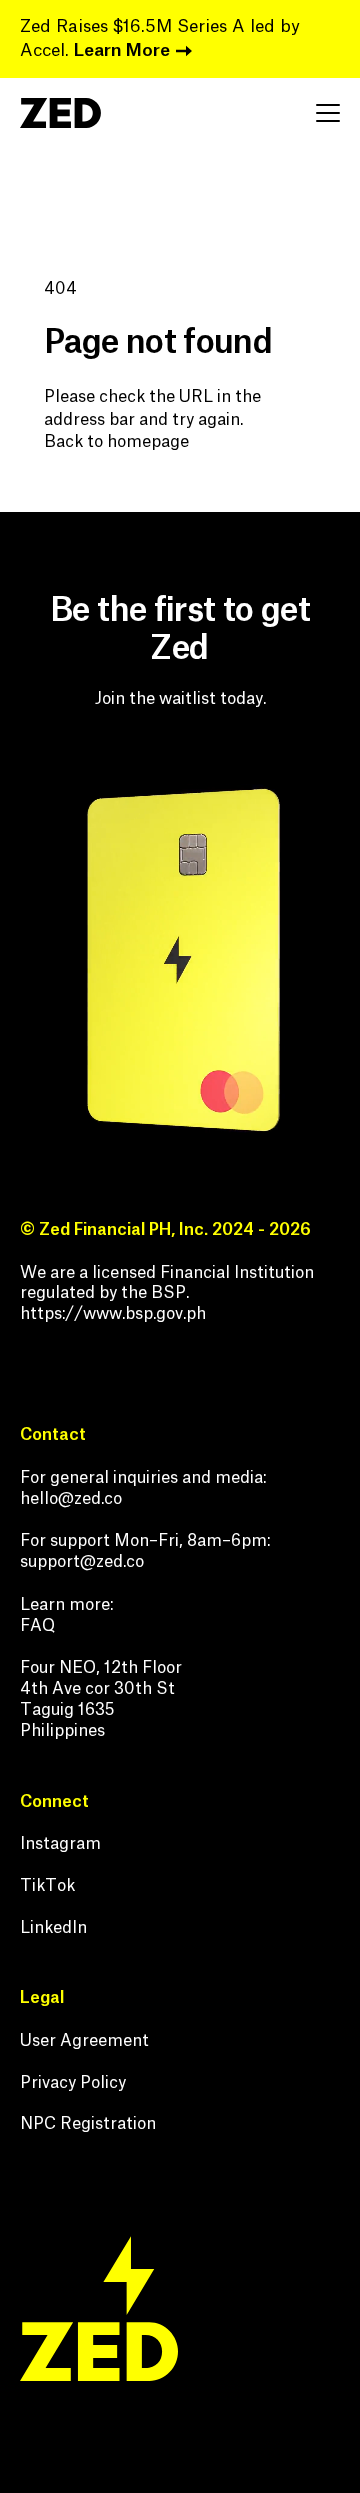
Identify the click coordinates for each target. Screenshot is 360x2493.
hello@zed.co (71, 1499)
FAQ (37, 1626)
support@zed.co (82, 1562)
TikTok (47, 1886)
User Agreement (84, 2041)
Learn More (122, 50)
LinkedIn (53, 1928)
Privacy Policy (73, 2083)
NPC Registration (88, 2124)
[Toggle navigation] (328, 113)
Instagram (60, 1844)
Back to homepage (116, 442)
